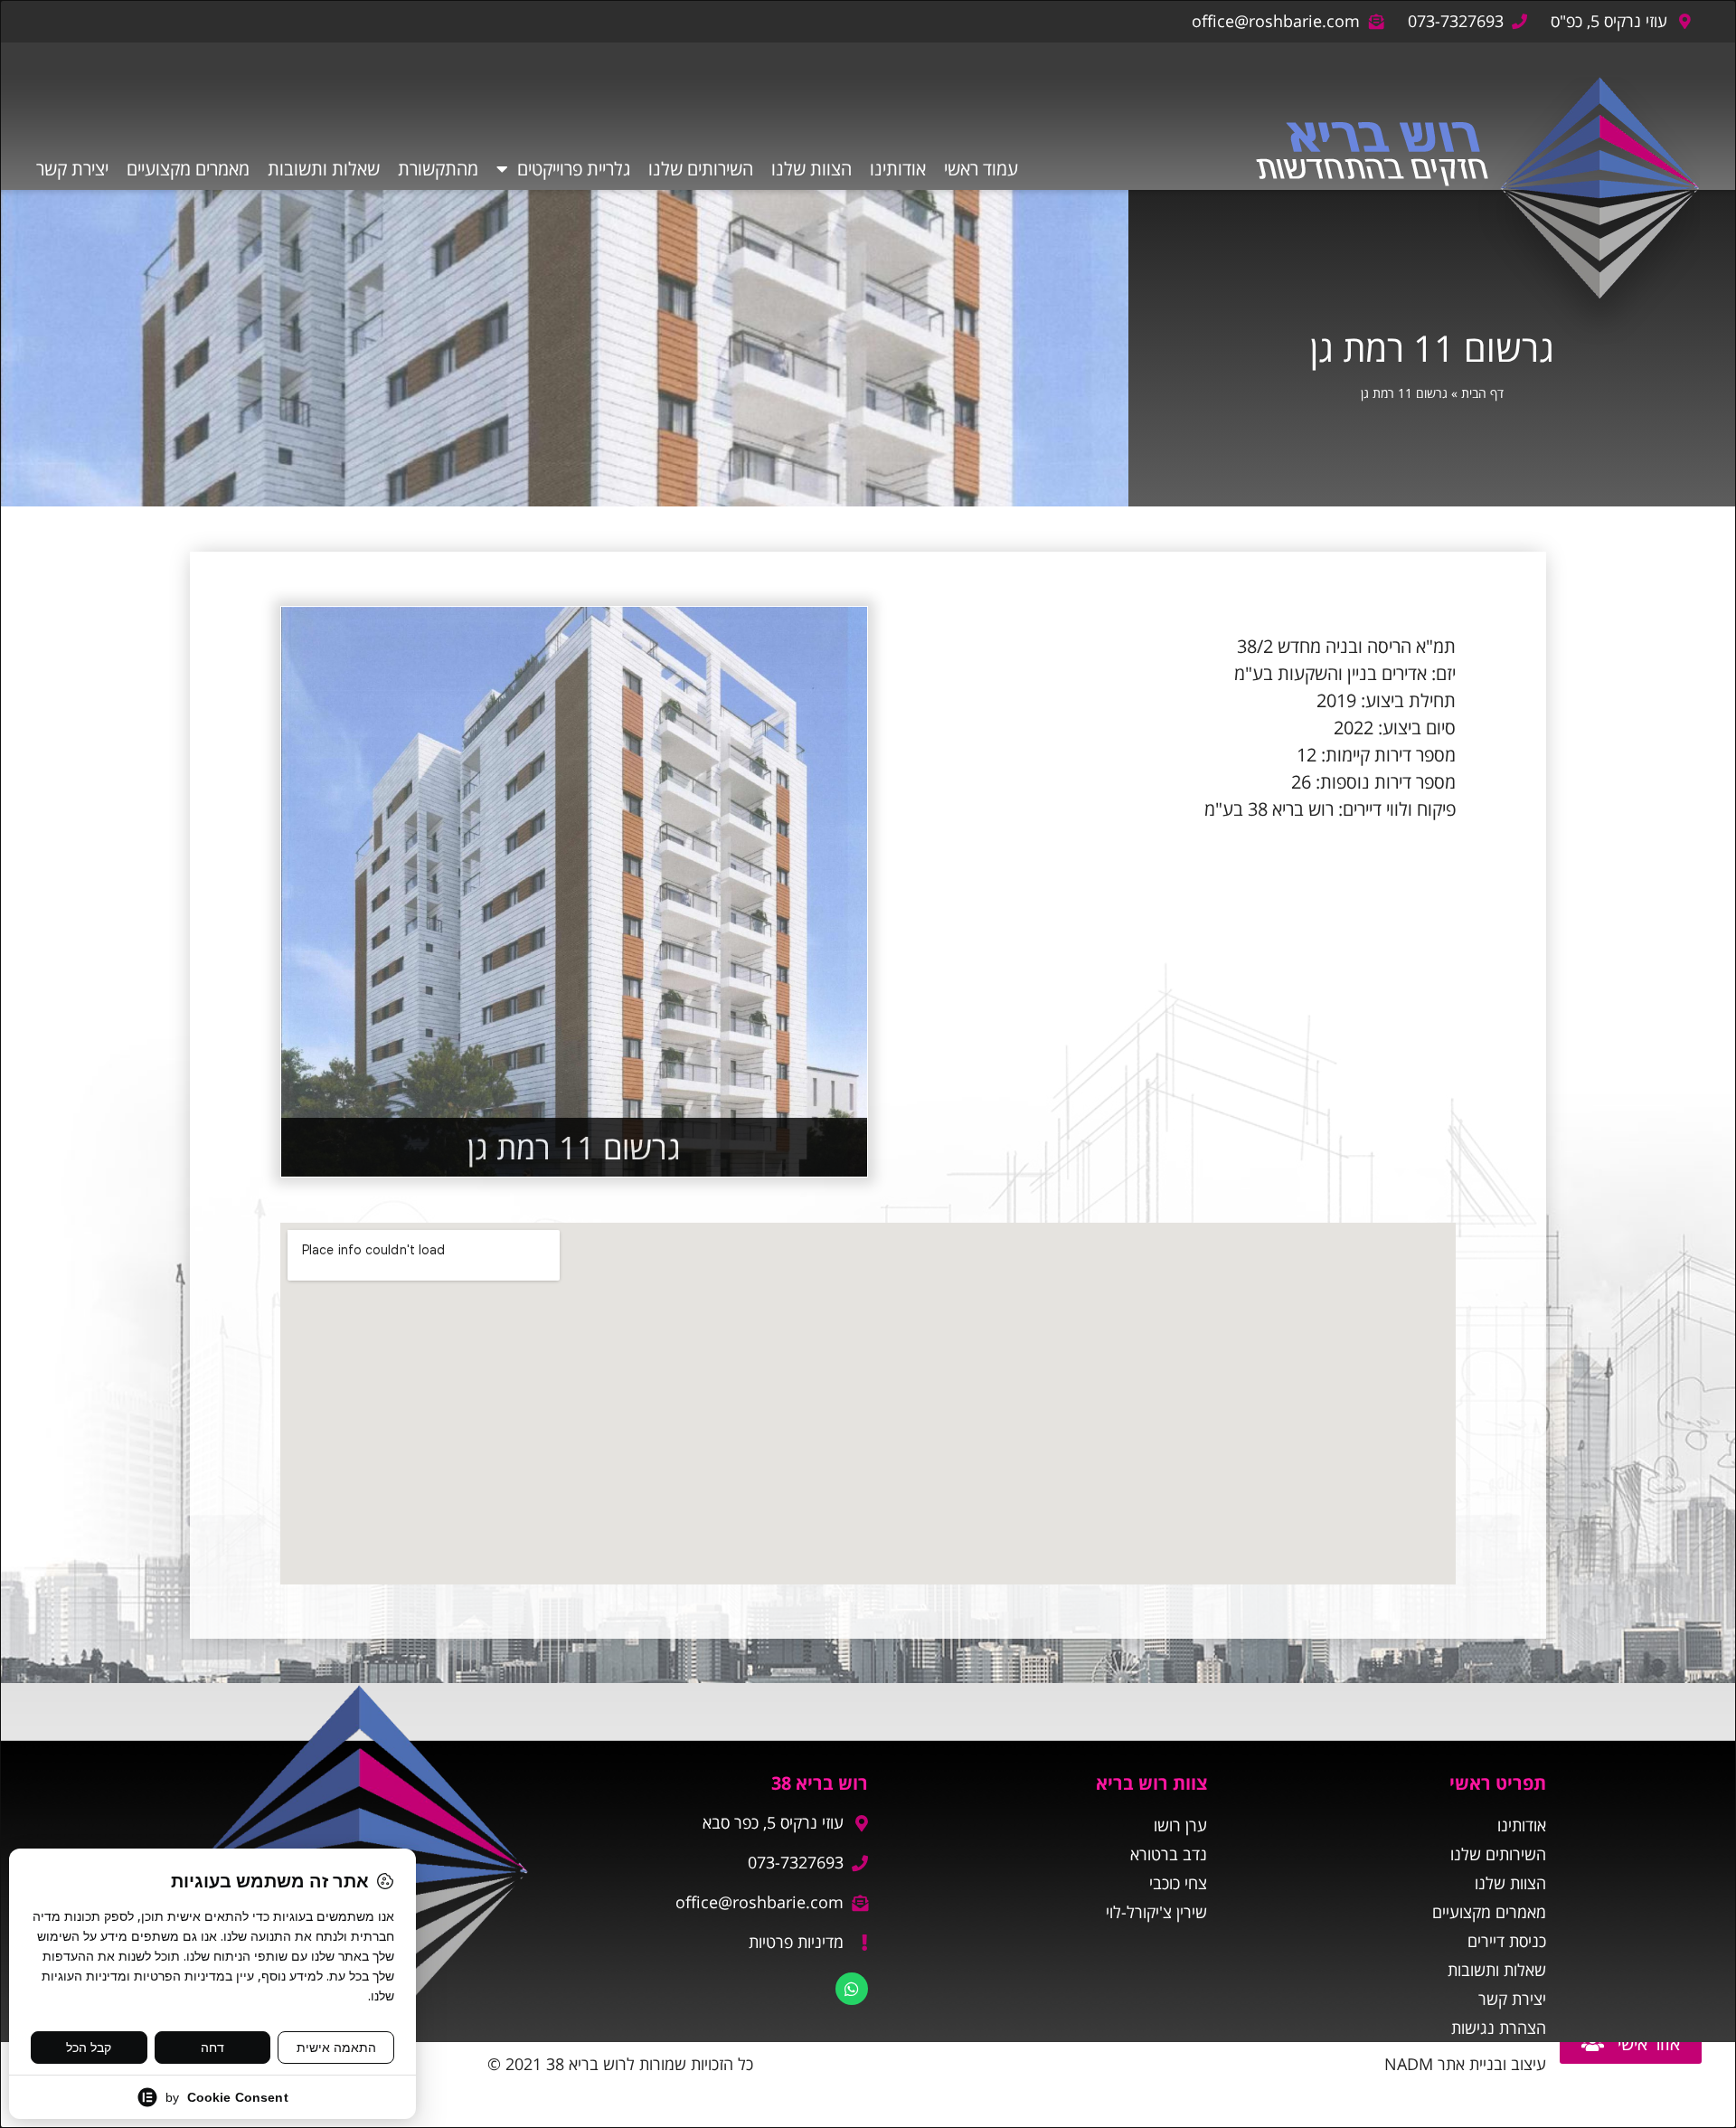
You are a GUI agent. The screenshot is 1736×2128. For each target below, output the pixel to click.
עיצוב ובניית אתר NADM (1465, 2064)
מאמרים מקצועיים (188, 169)
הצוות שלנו (811, 169)
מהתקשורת (438, 169)
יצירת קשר (72, 169)
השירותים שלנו (701, 169)
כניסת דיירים (1507, 1941)
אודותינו (898, 169)
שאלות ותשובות (324, 169)
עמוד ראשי (981, 169)
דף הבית (1482, 393)
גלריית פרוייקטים (574, 169)
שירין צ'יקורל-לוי (1156, 1912)
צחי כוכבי (1178, 1883)
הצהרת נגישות (1499, 2028)
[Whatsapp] (852, 1989)
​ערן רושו (1180, 1825)
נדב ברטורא (1169, 1854)
